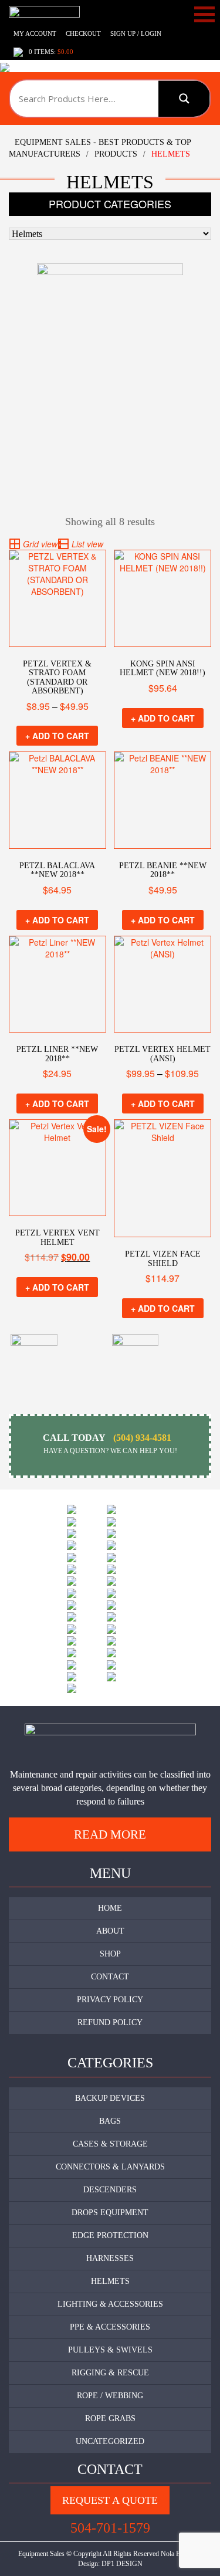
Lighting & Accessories (110, 2304)
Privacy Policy (110, 2000)
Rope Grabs (110, 2418)
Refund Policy (110, 2022)
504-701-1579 (110, 2528)
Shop (110, 1954)
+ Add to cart (57, 736)
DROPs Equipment (110, 2213)
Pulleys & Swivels (110, 2350)
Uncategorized (110, 2441)
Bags (110, 2121)
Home (110, 1908)
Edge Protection (110, 2235)
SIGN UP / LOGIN (136, 33)
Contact (110, 1977)
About (110, 1931)
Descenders (110, 2190)
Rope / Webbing (110, 2396)
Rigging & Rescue (110, 2373)
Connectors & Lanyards (110, 2167)
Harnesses (110, 2258)
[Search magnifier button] (184, 99)
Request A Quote (110, 2500)
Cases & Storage (110, 2144)
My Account (35, 33)
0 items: (51, 52)
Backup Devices (110, 2098)
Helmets (110, 2281)
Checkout (83, 33)
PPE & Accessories (110, 2327)
